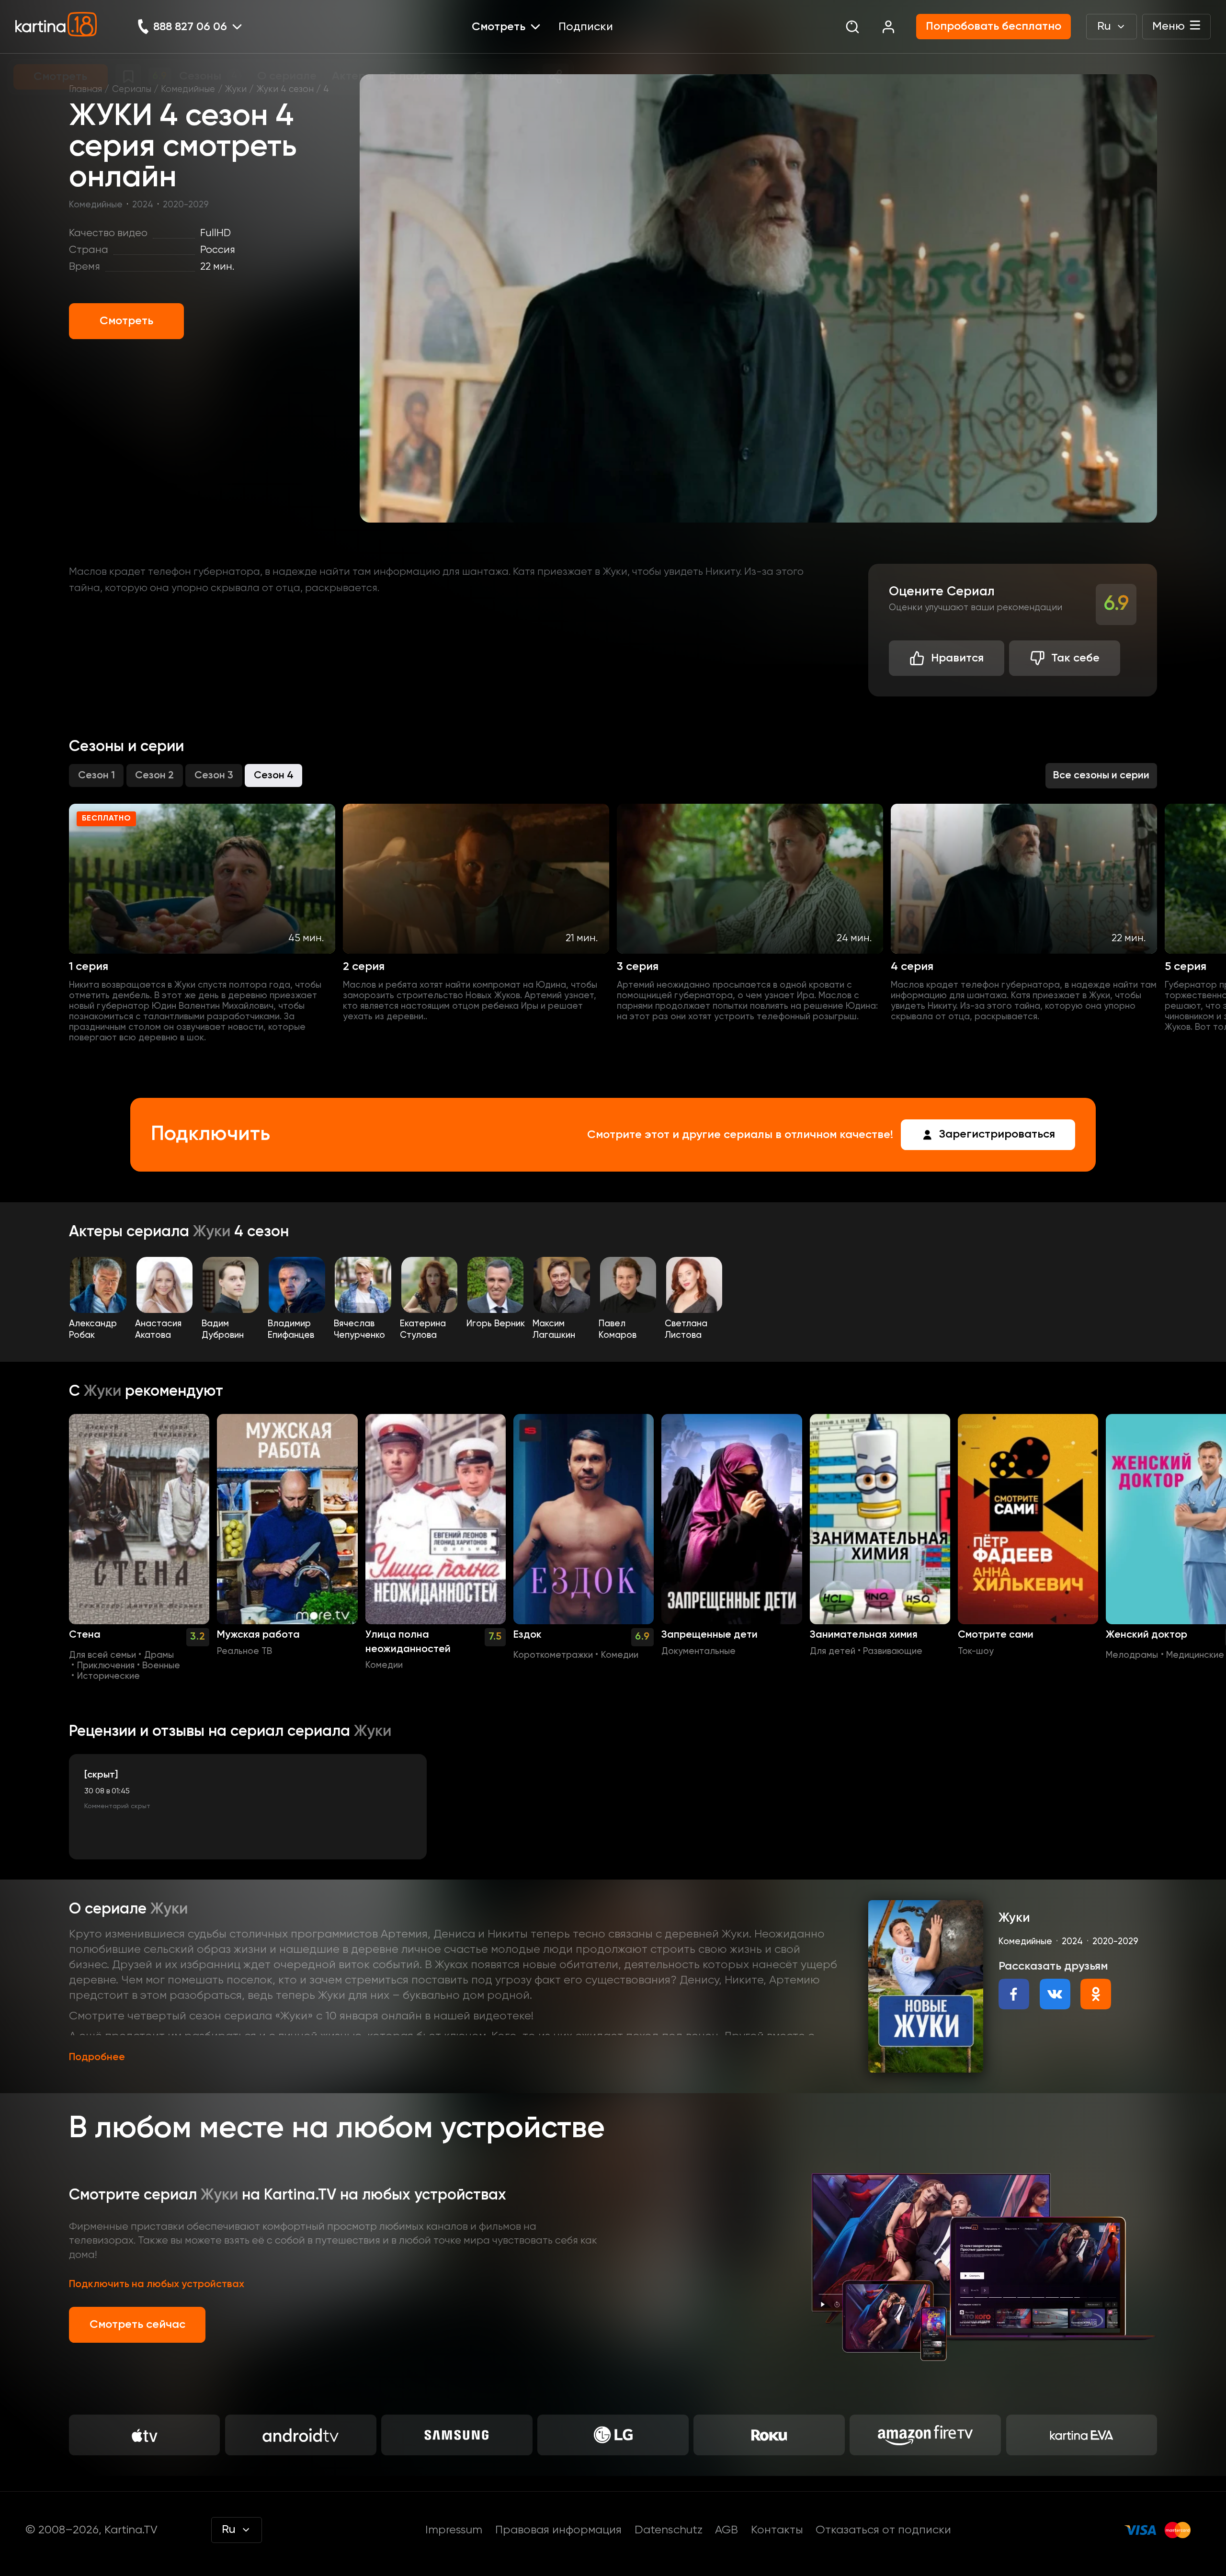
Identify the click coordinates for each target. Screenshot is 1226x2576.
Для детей (833, 1652)
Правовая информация (558, 2530)
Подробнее (97, 2057)
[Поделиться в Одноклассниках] (1096, 1994)
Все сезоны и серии (1101, 775)
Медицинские (1195, 1655)
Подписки (586, 27)
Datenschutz (669, 2530)
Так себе (1075, 658)
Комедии (384, 1665)
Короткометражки (553, 1655)
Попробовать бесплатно (993, 26)
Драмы (159, 1655)
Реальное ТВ (244, 1652)
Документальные (698, 1652)
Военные (161, 1666)
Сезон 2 (154, 775)
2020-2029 (186, 205)
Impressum (454, 2530)
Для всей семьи (102, 1655)
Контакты (777, 2530)
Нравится (957, 658)
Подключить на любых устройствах (157, 2284)
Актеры (98, 1232)
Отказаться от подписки (883, 2530)
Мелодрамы (1132, 1655)
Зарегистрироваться (997, 1134)
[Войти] (888, 27)
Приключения (106, 1666)
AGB (727, 2530)
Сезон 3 (214, 775)
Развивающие (893, 1652)
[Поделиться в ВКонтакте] (1055, 1994)
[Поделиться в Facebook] (1014, 1994)
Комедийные (188, 90)
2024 (143, 205)
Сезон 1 (96, 775)
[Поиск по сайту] (852, 27)
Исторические (108, 1676)
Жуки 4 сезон (285, 90)
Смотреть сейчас (137, 2325)
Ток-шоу (976, 1652)
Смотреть (126, 321)
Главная (85, 90)
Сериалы (132, 90)
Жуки (236, 90)
